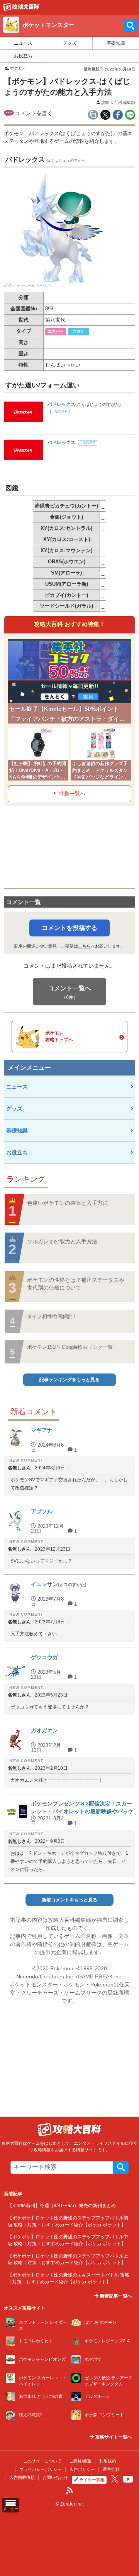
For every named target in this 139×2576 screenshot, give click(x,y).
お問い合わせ (55, 2477)
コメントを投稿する (69, 928)
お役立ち (23, 56)
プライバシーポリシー (41, 2469)
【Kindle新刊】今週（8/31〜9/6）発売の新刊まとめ (62, 2205)
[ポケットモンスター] (21, 9)
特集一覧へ (72, 794)
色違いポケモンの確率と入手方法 (68, 1203)
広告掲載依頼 (22, 2477)
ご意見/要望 (80, 2461)
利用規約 (108, 2461)
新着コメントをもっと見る (69, 1900)
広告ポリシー (82, 2469)
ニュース (23, 43)
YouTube (128, 2479)
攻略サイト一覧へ (113, 2437)
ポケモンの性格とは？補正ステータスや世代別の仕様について (76, 1284)
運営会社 (111, 2469)
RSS (69, 2491)
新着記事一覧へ (115, 2296)
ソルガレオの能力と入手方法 (62, 1241)
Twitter (115, 2479)
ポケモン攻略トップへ (59, 1036)
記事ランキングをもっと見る (69, 1380)
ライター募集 (92, 2480)
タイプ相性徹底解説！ (52, 1316)
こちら (84, 946)
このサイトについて (42, 2461)
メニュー (10, 2509)
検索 (121, 2167)
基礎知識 (116, 43)
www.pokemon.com (34, 285)
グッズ (69, 43)
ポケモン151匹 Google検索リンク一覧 (70, 1347)
